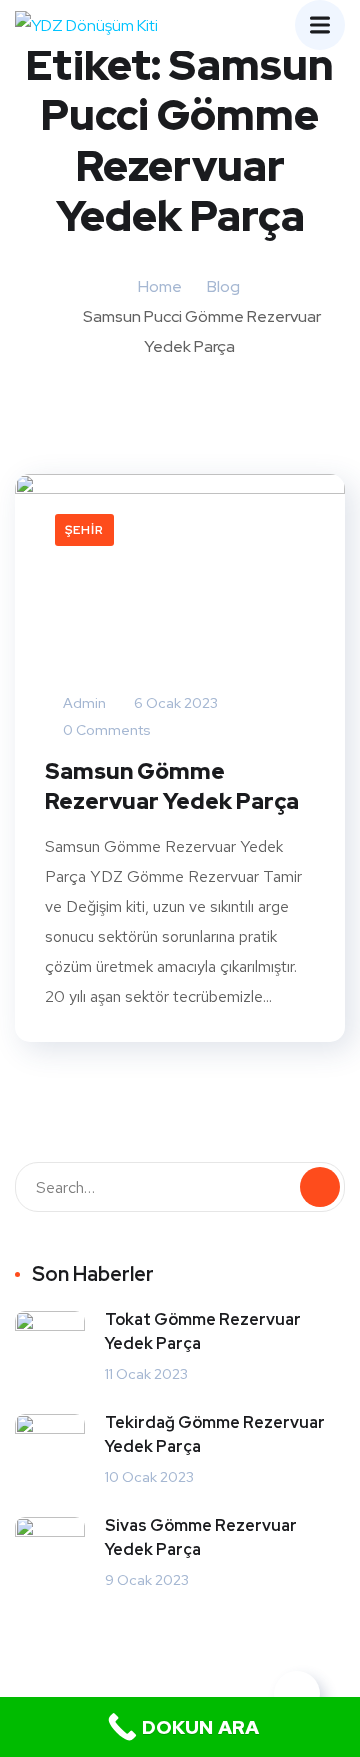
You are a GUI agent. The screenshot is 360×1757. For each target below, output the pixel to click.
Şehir (84, 530)
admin (83, 703)
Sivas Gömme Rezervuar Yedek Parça (201, 1537)
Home (160, 286)
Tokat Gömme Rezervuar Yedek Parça (203, 1331)
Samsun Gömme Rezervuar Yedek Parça (172, 786)
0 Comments (105, 730)
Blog (223, 286)
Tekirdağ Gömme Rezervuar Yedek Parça (215, 1434)
